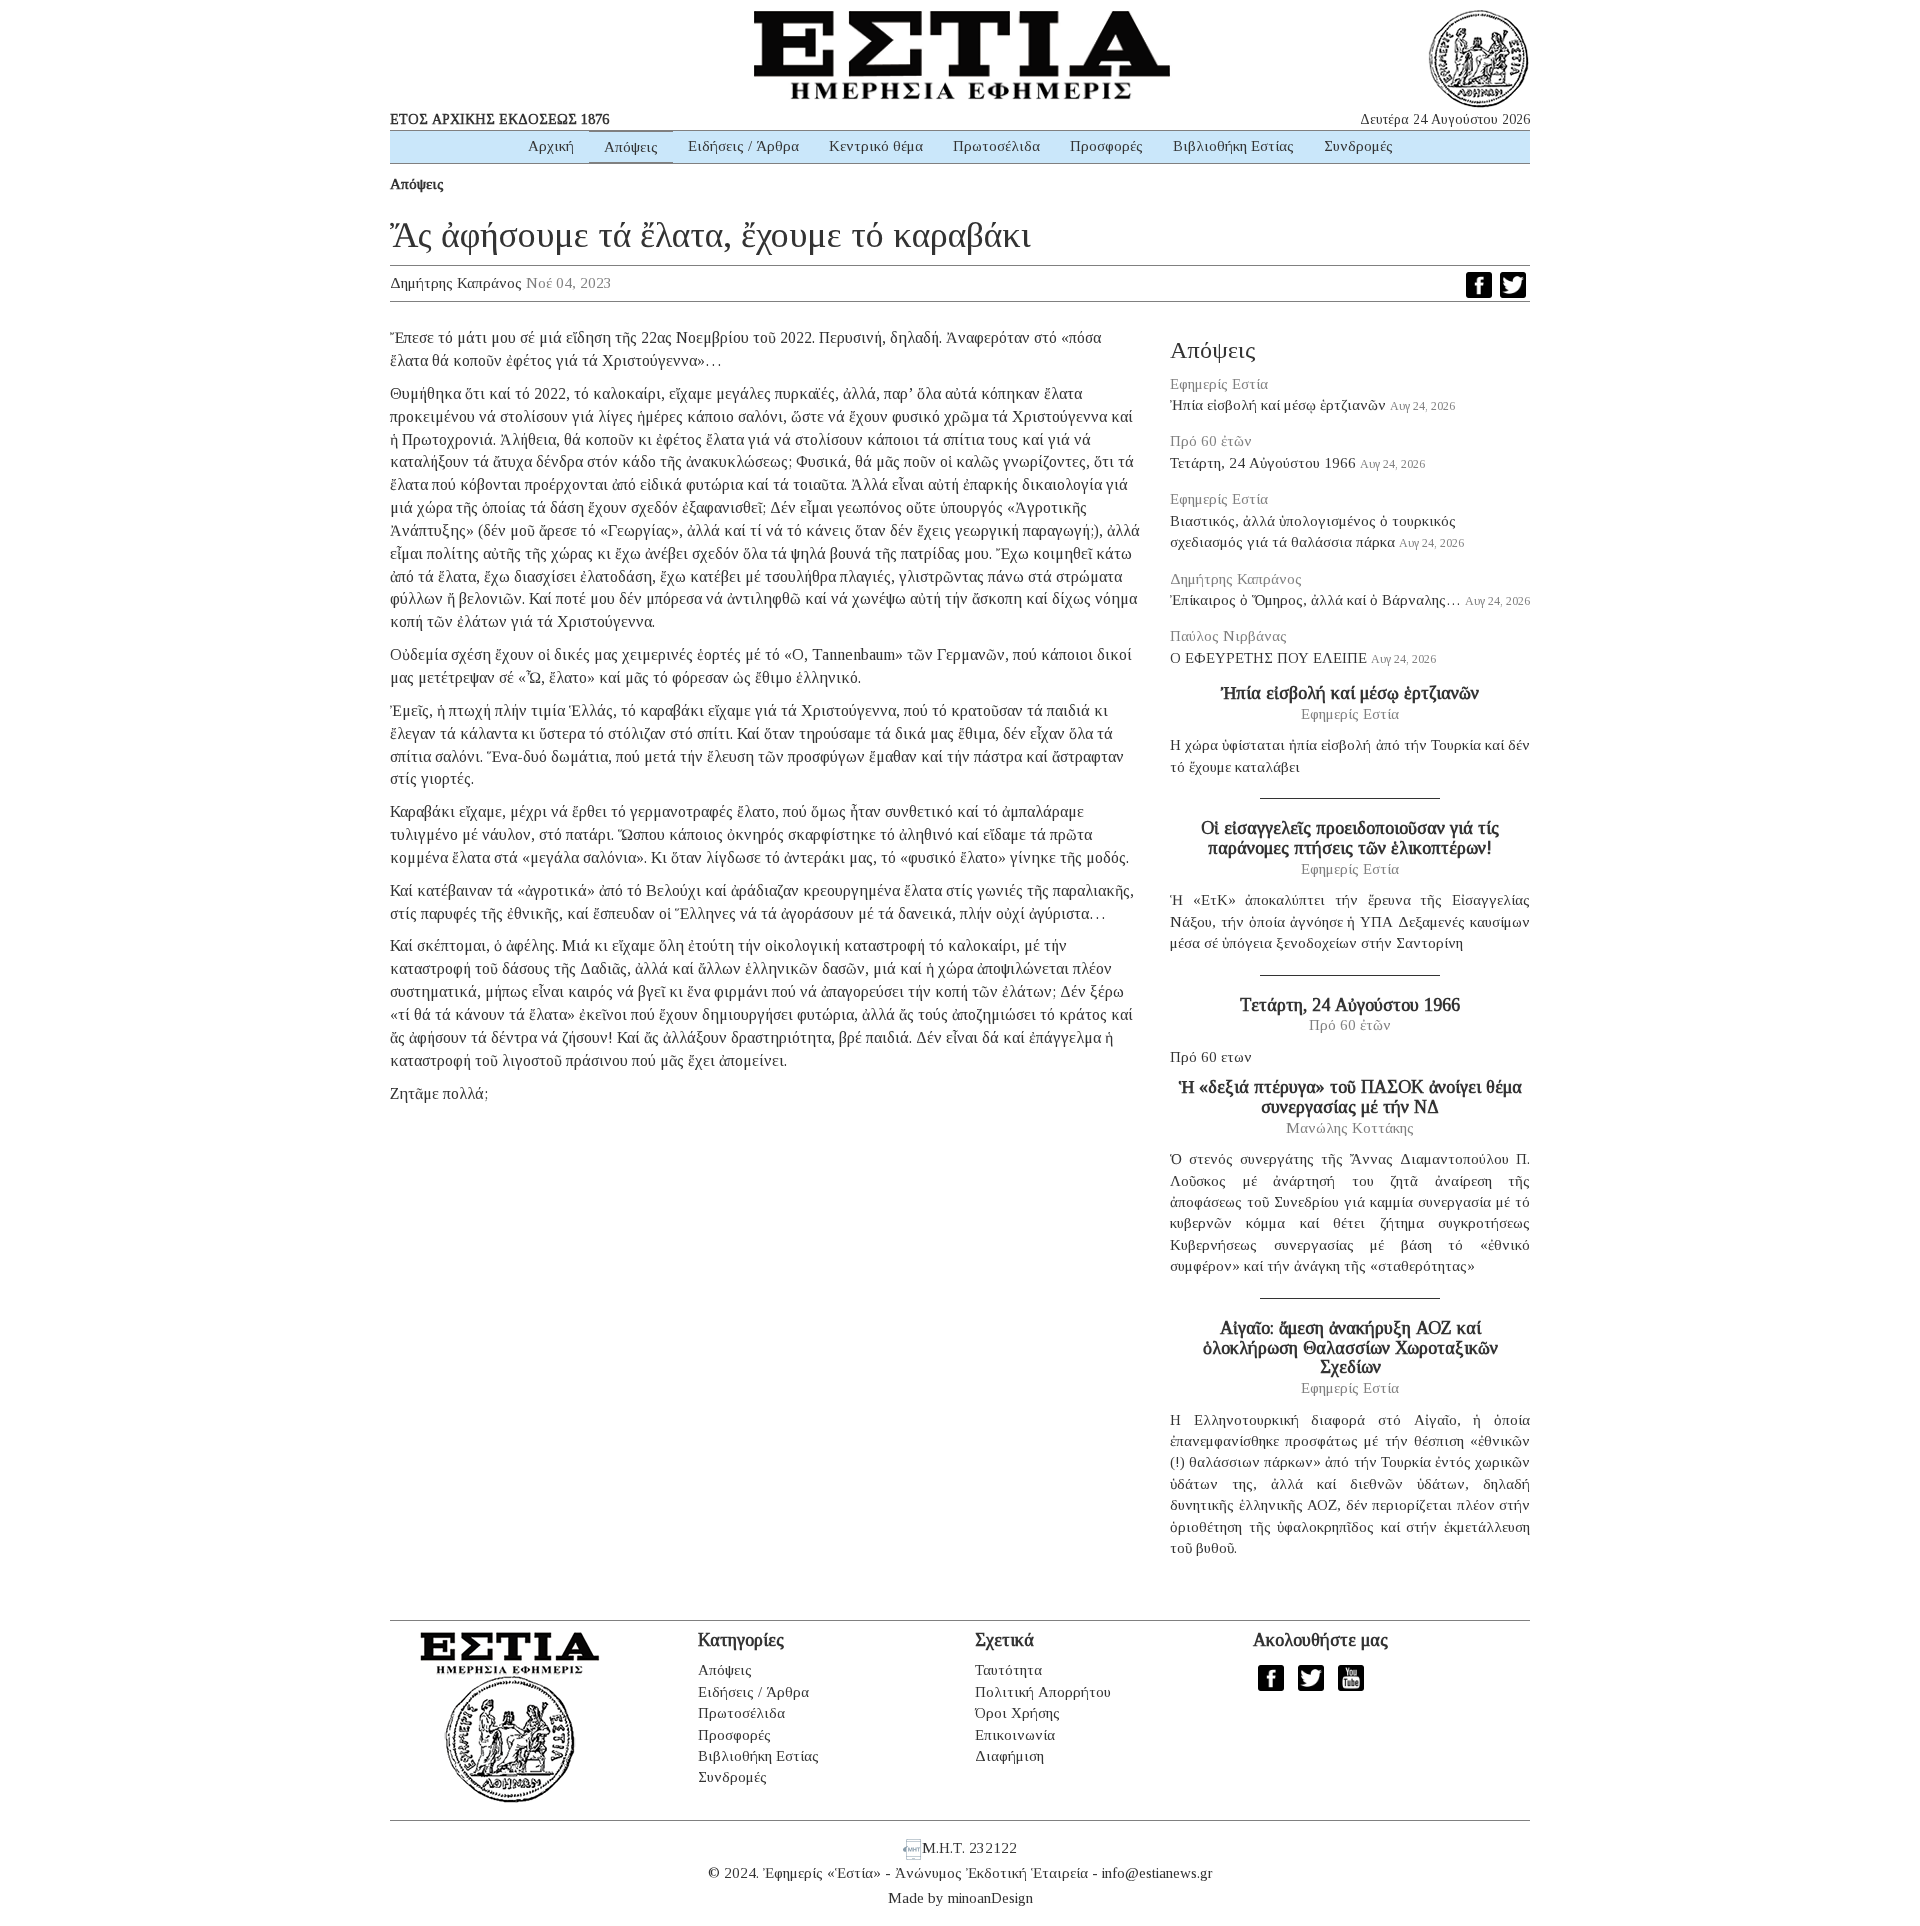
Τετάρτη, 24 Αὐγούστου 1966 (1263, 463)
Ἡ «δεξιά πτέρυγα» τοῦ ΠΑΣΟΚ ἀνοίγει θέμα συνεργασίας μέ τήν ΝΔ (1350, 1097)
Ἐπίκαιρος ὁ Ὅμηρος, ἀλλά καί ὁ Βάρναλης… (1315, 600)
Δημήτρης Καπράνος (456, 283)
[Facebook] (1479, 285)
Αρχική (551, 146)
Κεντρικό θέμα (876, 146)
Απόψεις (631, 147)
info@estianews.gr (1157, 1873)
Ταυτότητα (1008, 1670)
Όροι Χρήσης (1017, 1713)
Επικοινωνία (1015, 1735)
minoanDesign (990, 1898)
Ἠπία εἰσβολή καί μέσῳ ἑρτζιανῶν (1278, 405)
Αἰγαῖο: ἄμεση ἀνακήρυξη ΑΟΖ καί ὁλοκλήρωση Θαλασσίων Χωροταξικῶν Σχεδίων (1350, 1348)
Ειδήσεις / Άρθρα (743, 146)
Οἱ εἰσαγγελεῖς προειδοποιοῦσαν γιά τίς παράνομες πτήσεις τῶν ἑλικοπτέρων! (1350, 838)
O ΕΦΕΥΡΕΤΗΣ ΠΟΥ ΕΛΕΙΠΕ (1268, 658)
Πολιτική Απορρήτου (1043, 1692)
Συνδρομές (1358, 146)
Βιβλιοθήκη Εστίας (1233, 146)
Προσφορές (1106, 146)
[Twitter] (1513, 285)
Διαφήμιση (1009, 1756)
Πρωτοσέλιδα (996, 146)
